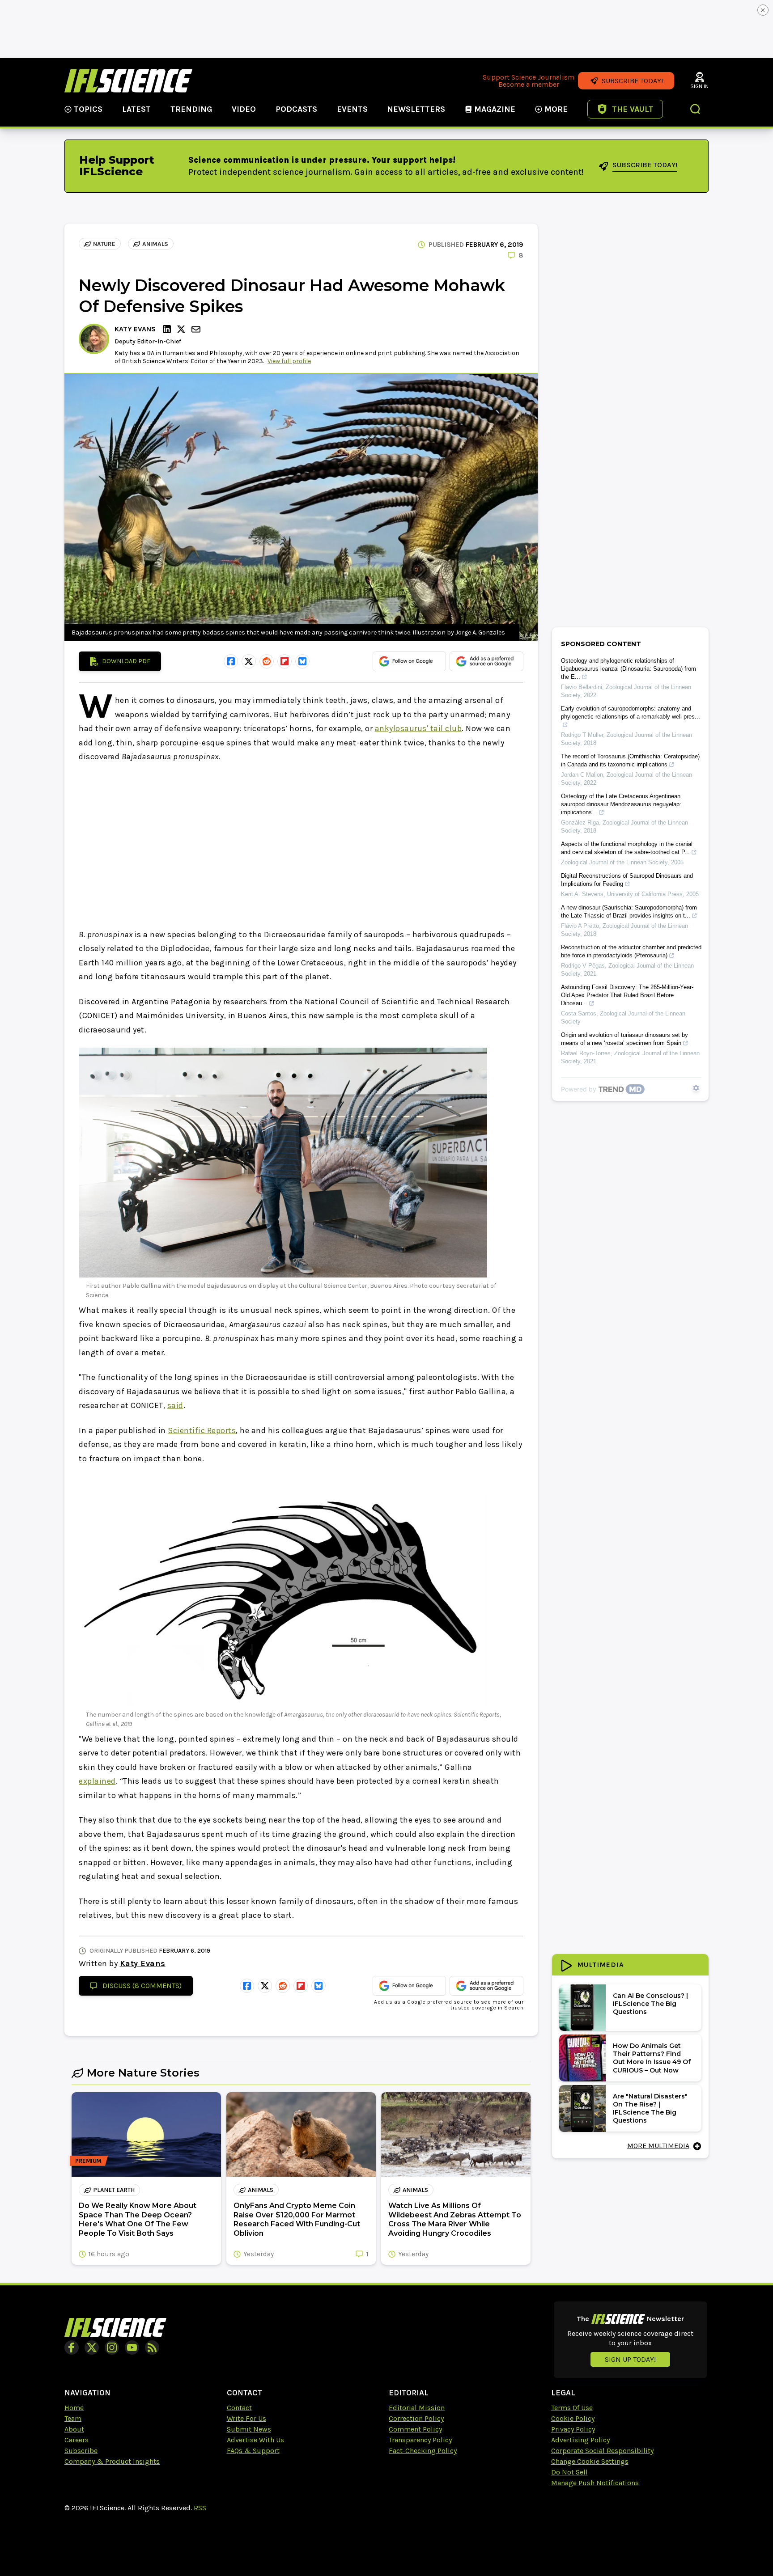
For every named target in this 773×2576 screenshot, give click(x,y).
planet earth (114, 2190)
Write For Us (246, 2418)
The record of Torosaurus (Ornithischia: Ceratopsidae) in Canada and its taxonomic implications (630, 760)
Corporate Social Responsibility (602, 2451)
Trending (191, 109)
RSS (200, 2508)
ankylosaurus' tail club (418, 728)
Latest (136, 109)
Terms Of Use (572, 2408)
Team (73, 2418)
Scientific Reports (202, 1430)
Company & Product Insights (112, 2461)
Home (74, 2408)
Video (244, 109)
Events (352, 109)
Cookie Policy (573, 2418)
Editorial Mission (417, 2408)
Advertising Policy (580, 2440)
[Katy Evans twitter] (183, 329)
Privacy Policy (573, 2429)
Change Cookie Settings (590, 2461)
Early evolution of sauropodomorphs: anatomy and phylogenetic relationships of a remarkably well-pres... (631, 713)
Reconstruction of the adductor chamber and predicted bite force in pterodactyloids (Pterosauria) (631, 951)
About (74, 2429)
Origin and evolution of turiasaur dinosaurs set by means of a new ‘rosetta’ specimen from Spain (624, 1039)
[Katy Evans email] (197, 329)
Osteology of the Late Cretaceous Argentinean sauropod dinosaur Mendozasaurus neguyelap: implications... (621, 804)
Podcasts (296, 109)
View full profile (289, 361)
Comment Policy (415, 2429)
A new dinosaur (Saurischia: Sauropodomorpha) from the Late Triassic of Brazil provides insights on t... (629, 912)
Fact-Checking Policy (423, 2451)
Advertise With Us (255, 2440)
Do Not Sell (569, 2472)
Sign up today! (630, 2359)
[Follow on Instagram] (112, 2348)
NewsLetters (416, 109)
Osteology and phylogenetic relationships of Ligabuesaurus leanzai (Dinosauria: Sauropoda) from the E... (629, 669)
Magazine (495, 109)
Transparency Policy (420, 2440)
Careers (76, 2440)
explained (97, 1781)
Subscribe (81, 2451)
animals (155, 244)
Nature (104, 244)
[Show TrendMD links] (696, 1088)
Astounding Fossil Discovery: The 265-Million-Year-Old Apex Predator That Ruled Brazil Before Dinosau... (627, 995)
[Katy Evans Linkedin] (168, 329)
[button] (696, 110)
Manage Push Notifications (595, 2483)
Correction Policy (416, 2418)
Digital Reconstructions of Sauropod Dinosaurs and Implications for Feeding (627, 880)
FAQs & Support (253, 2451)
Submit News (249, 2429)
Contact (239, 2408)
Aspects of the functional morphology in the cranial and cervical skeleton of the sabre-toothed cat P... (627, 848)
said (175, 1405)
